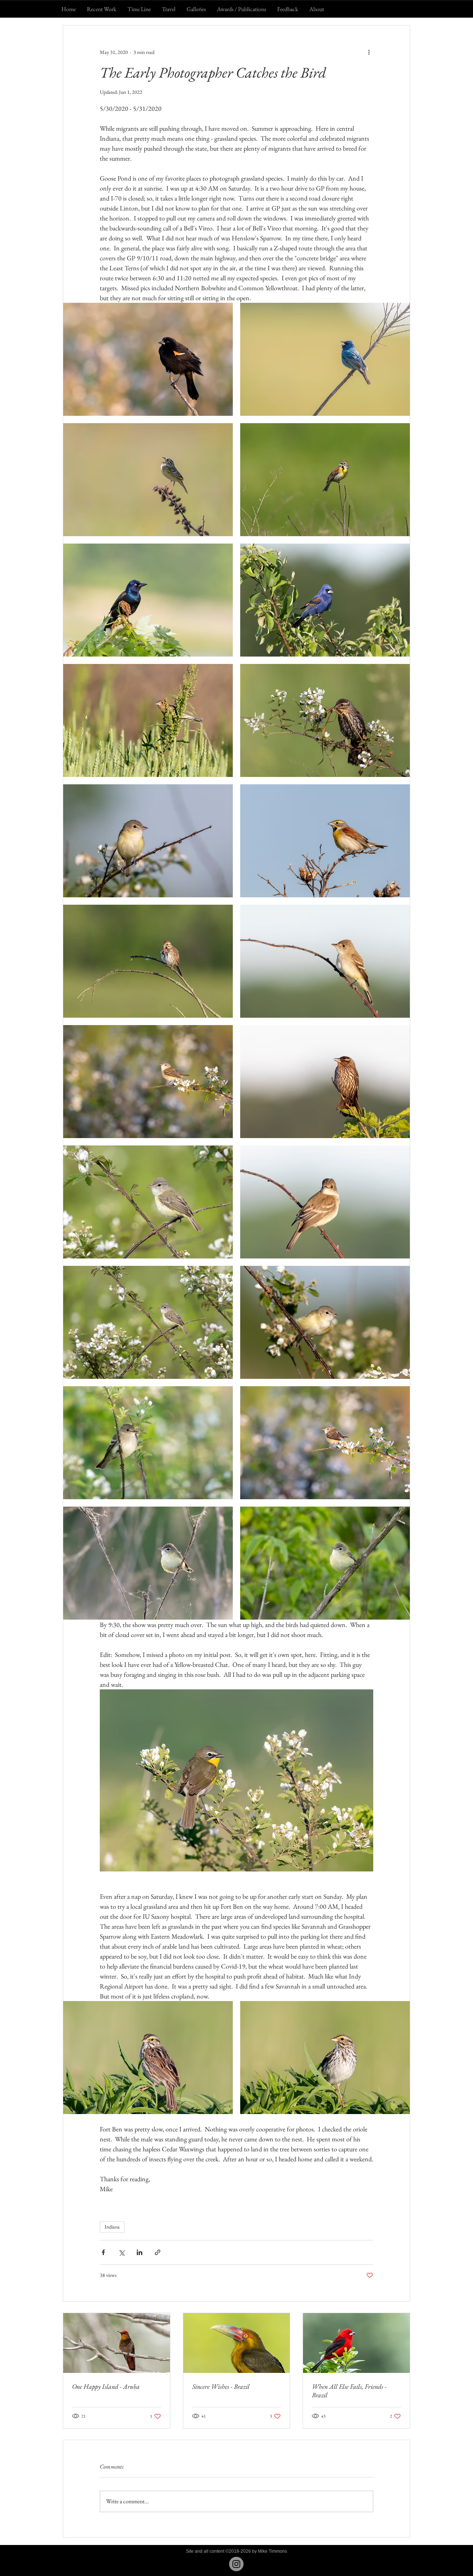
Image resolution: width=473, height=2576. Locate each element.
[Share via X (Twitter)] (121, 2252)
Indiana (112, 2227)
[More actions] (369, 52)
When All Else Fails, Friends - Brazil (349, 2391)
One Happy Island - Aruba (106, 2386)
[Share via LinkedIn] (139, 2252)
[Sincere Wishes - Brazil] (237, 2343)
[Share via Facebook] (103, 2252)
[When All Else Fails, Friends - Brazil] (356, 2343)
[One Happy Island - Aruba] (117, 2343)
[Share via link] (158, 2252)
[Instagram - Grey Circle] (236, 2564)
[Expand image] (148, 359)
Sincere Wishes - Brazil (221, 2386)
